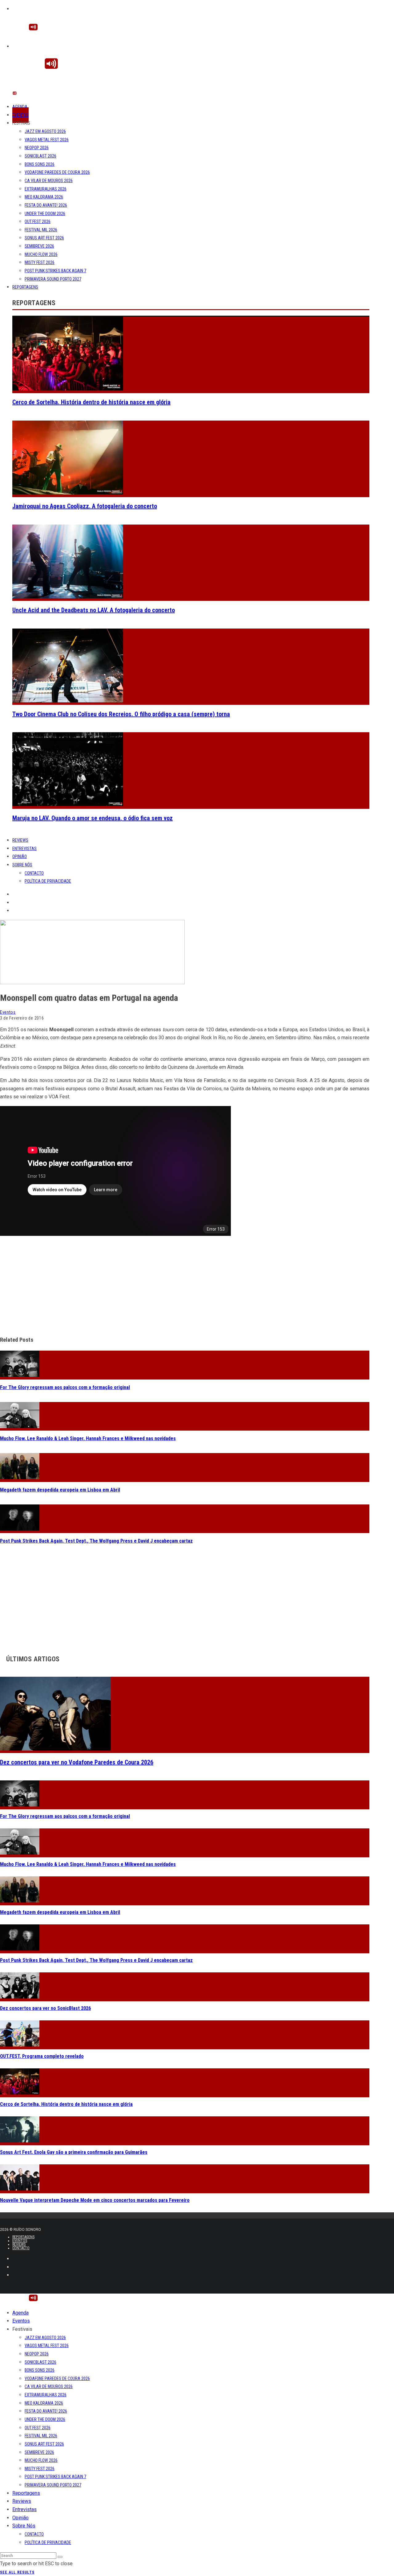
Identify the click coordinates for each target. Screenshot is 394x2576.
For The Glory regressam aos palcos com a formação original (65, 1387)
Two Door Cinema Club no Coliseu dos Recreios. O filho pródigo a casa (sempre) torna (121, 714)
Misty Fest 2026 (40, 262)
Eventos (20, 115)
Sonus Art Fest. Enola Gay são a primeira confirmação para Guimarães (74, 2152)
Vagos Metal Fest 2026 (47, 140)
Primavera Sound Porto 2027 (53, 279)
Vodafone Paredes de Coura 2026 (57, 172)
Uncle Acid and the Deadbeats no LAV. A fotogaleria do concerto (94, 610)
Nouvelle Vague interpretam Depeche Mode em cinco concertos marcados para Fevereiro (95, 2200)
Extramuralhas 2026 (46, 189)
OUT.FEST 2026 (38, 222)
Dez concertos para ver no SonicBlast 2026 (45, 2008)
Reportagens (25, 287)
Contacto (34, 873)
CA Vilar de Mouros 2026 (49, 181)
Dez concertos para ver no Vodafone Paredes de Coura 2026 (77, 1762)
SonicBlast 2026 (40, 156)
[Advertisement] (185, 1287)
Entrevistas (24, 849)
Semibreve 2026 (39, 246)
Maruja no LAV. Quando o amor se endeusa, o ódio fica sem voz (92, 818)
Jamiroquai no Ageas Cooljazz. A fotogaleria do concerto (85, 506)
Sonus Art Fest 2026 (44, 238)
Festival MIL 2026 (41, 230)
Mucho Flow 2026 (41, 254)
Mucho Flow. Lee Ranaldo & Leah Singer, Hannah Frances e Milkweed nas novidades (88, 1438)
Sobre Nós (22, 865)
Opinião (20, 857)
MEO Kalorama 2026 (44, 197)
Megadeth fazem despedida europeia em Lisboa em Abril (60, 1490)
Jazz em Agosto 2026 (45, 131)
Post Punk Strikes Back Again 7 (55, 271)
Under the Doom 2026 (45, 214)
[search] (60, 2557)
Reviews (20, 840)
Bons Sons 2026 (40, 164)
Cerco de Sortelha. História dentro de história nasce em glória (91, 402)
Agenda (20, 107)
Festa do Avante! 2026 (46, 205)
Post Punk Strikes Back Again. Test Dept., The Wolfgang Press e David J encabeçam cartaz (96, 1541)
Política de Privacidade (48, 881)
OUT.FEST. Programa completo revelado (42, 2056)
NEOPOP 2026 (37, 148)
